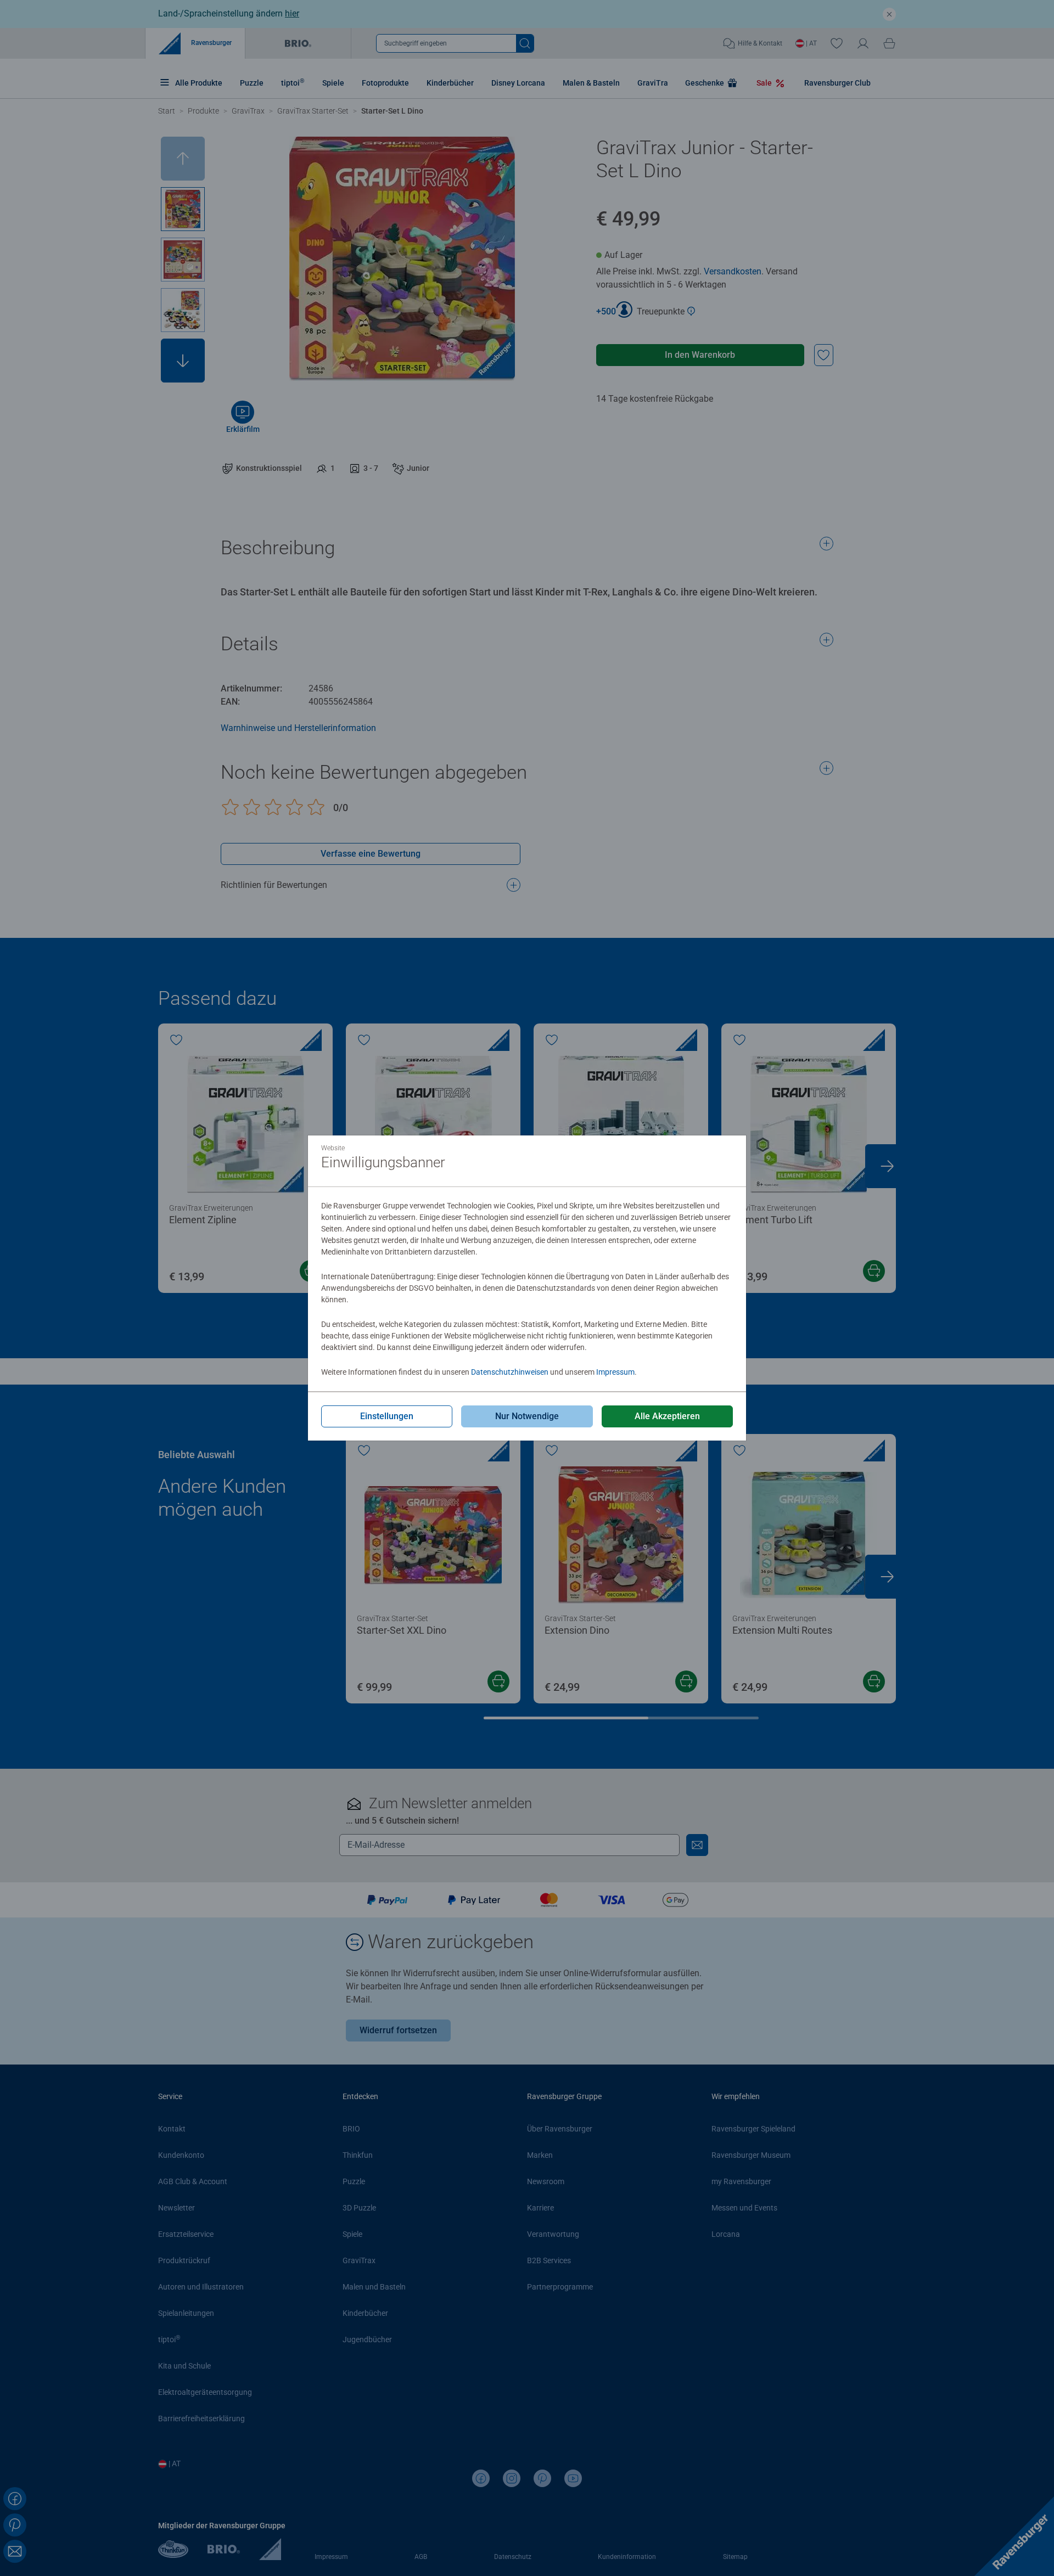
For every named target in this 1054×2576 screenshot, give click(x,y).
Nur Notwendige (527, 1416)
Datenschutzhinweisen (510, 1372)
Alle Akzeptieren (667, 1416)
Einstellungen (387, 1416)
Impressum (615, 1372)
